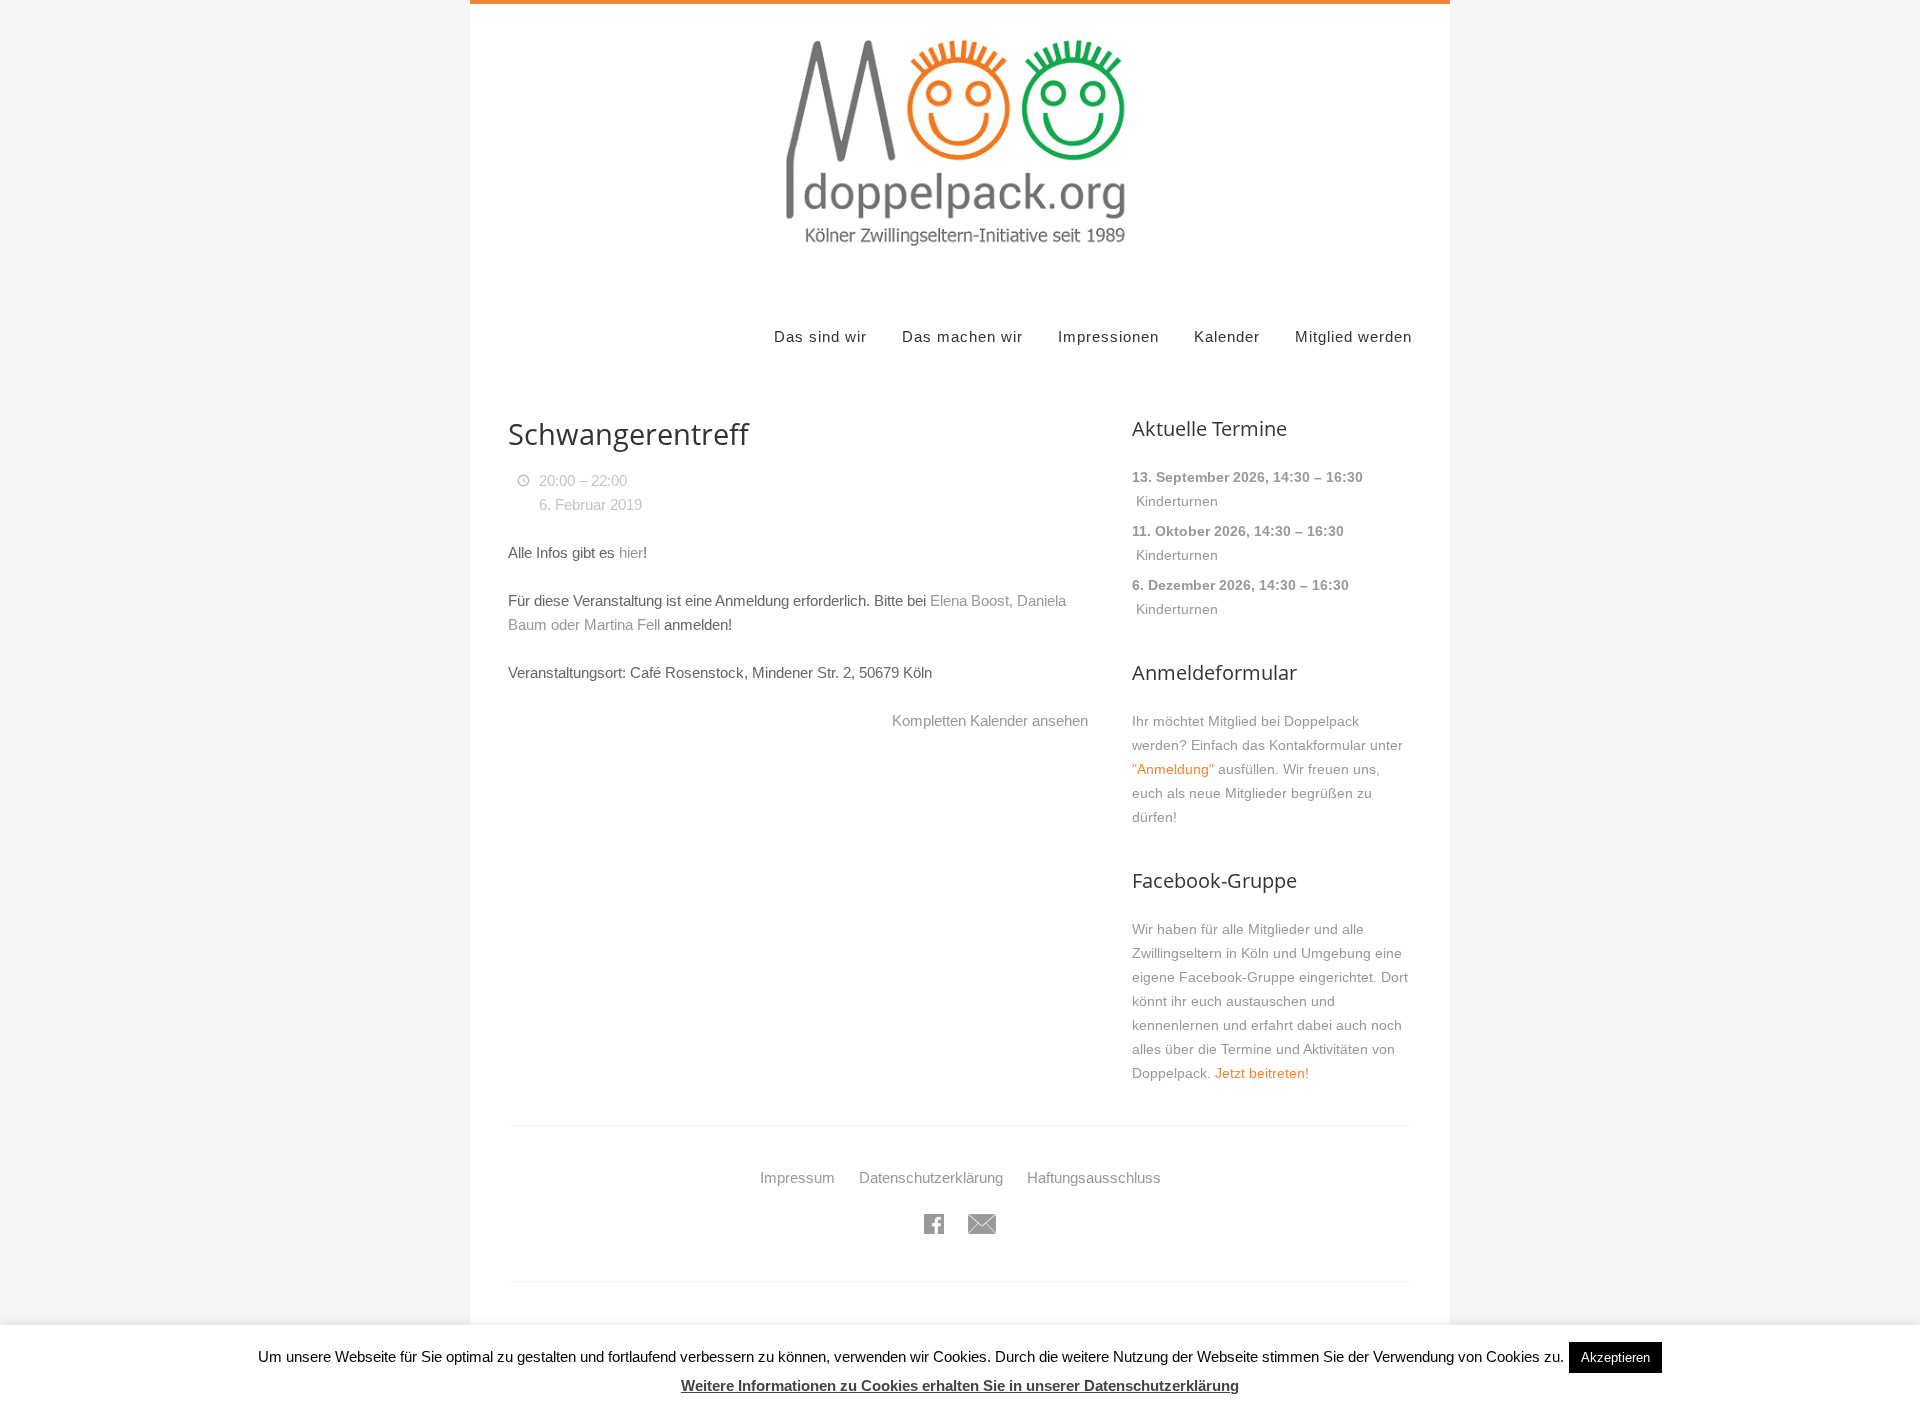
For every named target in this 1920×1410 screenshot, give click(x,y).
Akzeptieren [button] (1615, 1357)
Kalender (1227, 336)
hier (631, 552)
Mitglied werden (1353, 336)
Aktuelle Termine (1209, 428)
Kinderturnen (1177, 501)
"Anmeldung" (1173, 769)
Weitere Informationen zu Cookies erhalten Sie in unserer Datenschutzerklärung (960, 1385)
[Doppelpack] (959, 257)
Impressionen (1108, 336)
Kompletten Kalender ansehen (990, 720)
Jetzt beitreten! (1262, 1073)
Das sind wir (820, 336)
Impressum (797, 1177)
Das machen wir (962, 336)
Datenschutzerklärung (931, 1177)
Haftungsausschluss (1094, 1177)
